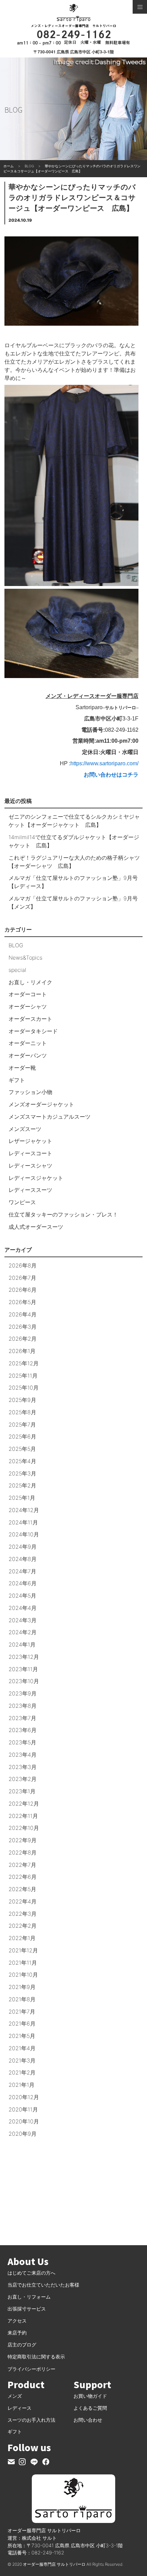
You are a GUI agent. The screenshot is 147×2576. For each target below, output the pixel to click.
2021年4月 (22, 2048)
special (17, 970)
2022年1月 (22, 1938)
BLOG (16, 945)
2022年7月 (22, 1865)
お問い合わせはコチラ (111, 775)
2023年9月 (23, 1693)
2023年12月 (24, 1657)
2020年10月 (24, 2121)
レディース (19, 2408)
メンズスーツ (25, 1129)
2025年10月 (24, 1388)
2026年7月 (22, 1278)
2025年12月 (24, 1363)
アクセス (17, 2321)
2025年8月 (22, 1412)
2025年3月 (22, 1473)
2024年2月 (23, 1632)
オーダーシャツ (28, 1006)
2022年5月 (22, 1889)
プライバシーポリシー (31, 2369)
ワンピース (22, 1202)
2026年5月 (22, 1302)
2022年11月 (23, 1816)
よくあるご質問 (90, 2408)
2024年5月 (22, 1596)
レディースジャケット (36, 1178)
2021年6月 (22, 2024)
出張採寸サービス (27, 2309)
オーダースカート (30, 1019)
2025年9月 (22, 1400)
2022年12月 (24, 1804)
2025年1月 (22, 1498)
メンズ (15, 2396)
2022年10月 (24, 1828)
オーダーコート (28, 994)
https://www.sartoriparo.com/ (104, 763)
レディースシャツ (30, 1166)
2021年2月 (22, 2072)
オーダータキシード (33, 1031)
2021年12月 (23, 1950)
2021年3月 (22, 2060)
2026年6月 (23, 1290)
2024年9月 (23, 1547)
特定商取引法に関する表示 (36, 2357)
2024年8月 (23, 1559)
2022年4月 (23, 1901)
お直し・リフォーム (29, 2297)
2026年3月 (23, 1327)
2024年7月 (22, 1571)
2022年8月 (23, 1852)
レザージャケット (30, 1141)
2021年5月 (22, 2036)
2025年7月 (22, 1424)
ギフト (17, 1080)
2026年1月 (22, 1351)
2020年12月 (24, 2097)
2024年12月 (24, 1510)
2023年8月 (23, 1706)
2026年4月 (23, 1314)
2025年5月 (22, 1449)
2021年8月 (22, 1999)
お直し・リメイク (30, 982)
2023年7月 (22, 1718)
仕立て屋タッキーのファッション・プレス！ (63, 1214)
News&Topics (25, 958)
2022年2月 (23, 1926)
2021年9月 (22, 1987)
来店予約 (17, 2333)
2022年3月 (23, 1914)
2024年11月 (23, 1522)
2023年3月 (23, 1767)
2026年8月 (23, 1265)
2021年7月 (22, 2012)
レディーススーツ (30, 1190)
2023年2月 (23, 1779)
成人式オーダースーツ (36, 1227)
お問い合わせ (88, 2420)
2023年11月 (23, 1669)
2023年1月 (22, 1791)
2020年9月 (23, 2134)
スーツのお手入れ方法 (31, 2420)
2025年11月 (23, 1376)
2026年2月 (23, 1339)
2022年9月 (23, 1840)
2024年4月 (23, 1608)
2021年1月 (22, 2085)
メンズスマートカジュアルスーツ (50, 1117)
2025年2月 (22, 1485)
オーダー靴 (22, 1068)
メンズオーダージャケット (41, 1104)
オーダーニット (28, 1043)
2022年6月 (23, 1877)
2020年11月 (23, 2109)
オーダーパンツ (28, 1055)
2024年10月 (24, 1534)
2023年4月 (23, 1755)
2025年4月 (22, 1461)
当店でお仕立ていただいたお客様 (43, 2285)
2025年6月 (22, 1436)
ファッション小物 (30, 1092)
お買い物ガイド (90, 2396)
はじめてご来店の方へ (31, 2273)
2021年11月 (23, 1963)
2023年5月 (22, 1742)
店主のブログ (22, 2345)
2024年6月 (23, 1583)
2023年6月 (23, 1730)
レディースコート (30, 1153)
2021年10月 (23, 1975)
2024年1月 (22, 1644)
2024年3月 (23, 1620)
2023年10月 (24, 1681)
